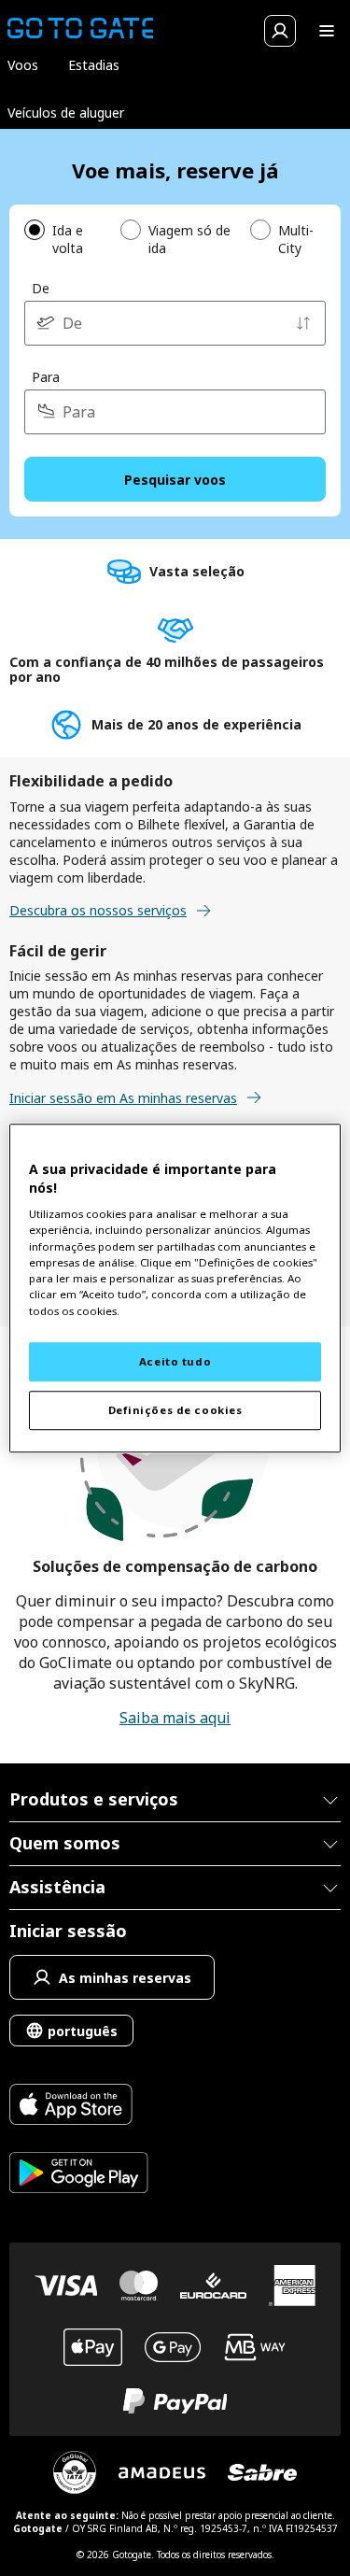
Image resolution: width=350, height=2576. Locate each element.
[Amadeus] (162, 2473)
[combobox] (175, 323)
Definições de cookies (175, 1410)
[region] (175, 1288)
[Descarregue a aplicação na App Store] (79, 2107)
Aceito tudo (175, 1361)
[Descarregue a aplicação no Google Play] (79, 2175)
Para (46, 377)
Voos (23, 65)
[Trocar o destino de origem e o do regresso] (303, 323)
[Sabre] (262, 2472)
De (41, 288)
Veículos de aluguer (66, 113)
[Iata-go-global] (75, 2472)
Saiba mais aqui (175, 1718)
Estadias (94, 65)
